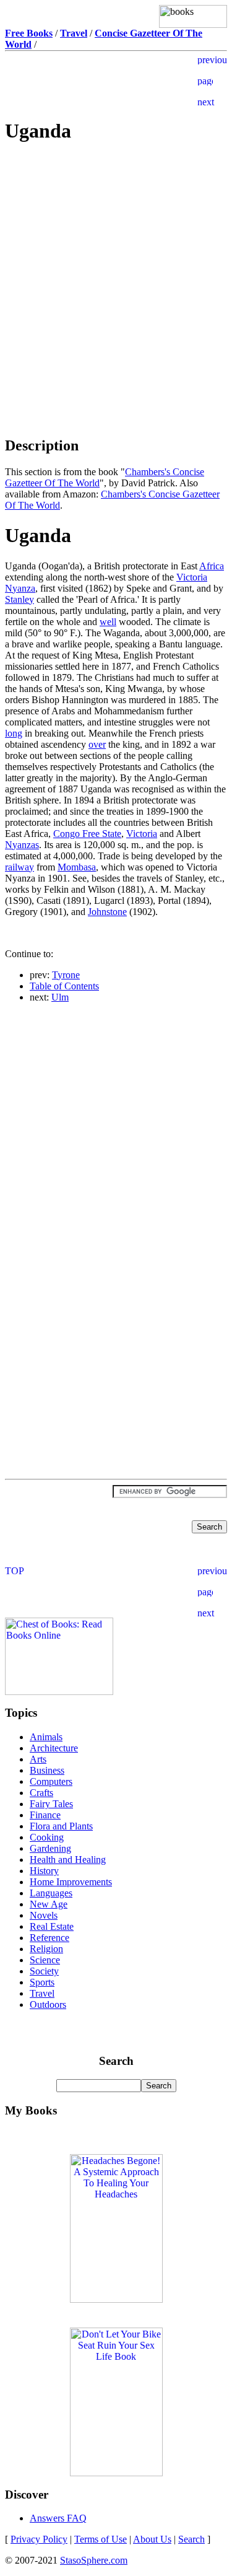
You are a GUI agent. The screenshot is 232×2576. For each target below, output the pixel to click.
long (14, 733)
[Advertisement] (116, 243)
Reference (49, 1938)
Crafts (41, 1793)
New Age (49, 1904)
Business (47, 1770)
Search (191, 2539)
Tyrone (66, 975)
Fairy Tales (51, 1804)
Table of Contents (64, 986)
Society (44, 1971)
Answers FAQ (58, 2518)
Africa (212, 566)
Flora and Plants (61, 1826)
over (97, 744)
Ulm (60, 997)
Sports (42, 1982)
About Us (152, 2539)
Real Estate (52, 1926)
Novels (44, 1915)
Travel (42, 1993)
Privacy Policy (39, 2539)
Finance (45, 1815)
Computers (51, 1781)
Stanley (19, 599)
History (44, 1871)
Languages (51, 1893)
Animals (46, 1737)
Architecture (54, 1748)
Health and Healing (68, 1860)
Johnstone (107, 912)
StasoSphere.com (94, 2560)
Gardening (50, 1848)
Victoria (142, 834)
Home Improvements (71, 1882)
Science (45, 1960)
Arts (38, 1759)
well (108, 622)
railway (19, 867)
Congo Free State (87, 834)
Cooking (47, 1837)
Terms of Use (101, 2539)
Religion (46, 1949)
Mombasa (77, 867)
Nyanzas (22, 845)
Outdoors (48, 2004)
